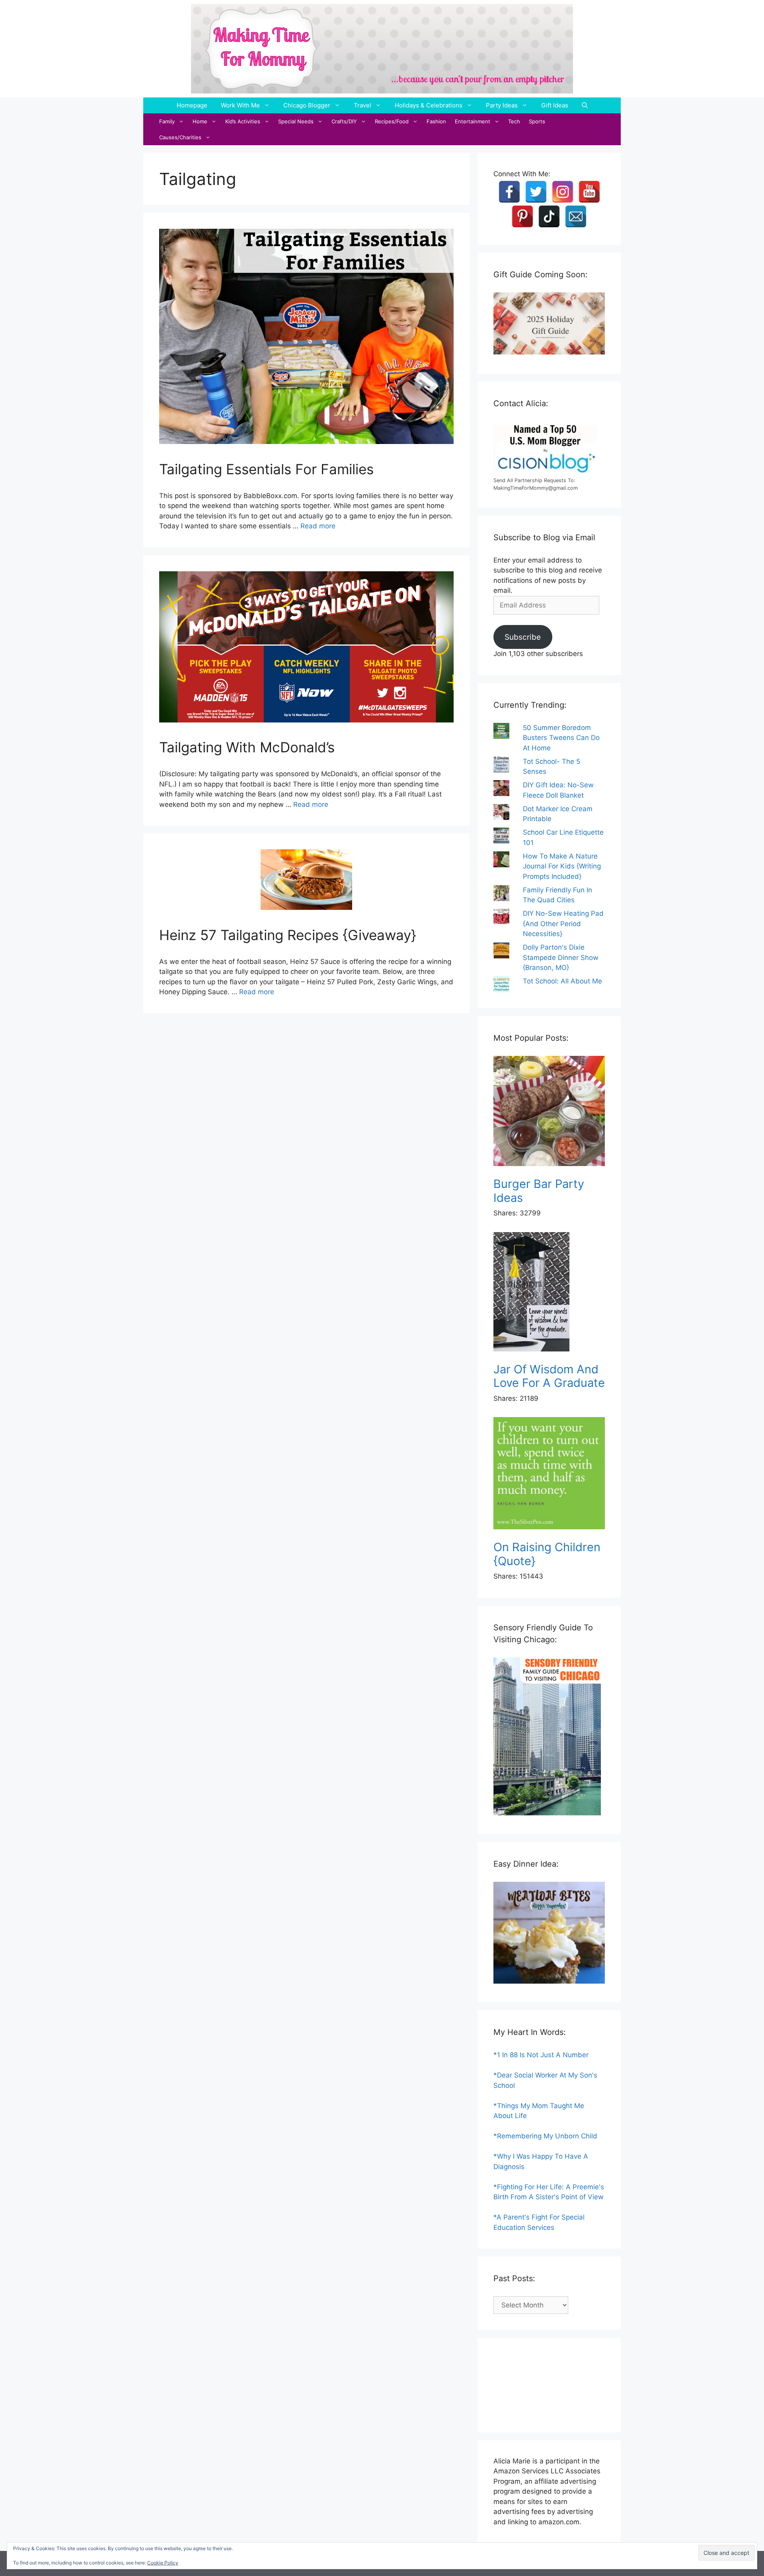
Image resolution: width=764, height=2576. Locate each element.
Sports (537, 121)
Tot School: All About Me (562, 981)
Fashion (436, 121)
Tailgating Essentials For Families (266, 469)
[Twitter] (536, 192)
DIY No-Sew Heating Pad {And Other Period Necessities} (563, 924)
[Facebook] (509, 192)
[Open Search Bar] (585, 105)
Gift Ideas (555, 105)
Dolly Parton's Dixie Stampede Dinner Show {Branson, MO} (561, 957)
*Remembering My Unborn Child (545, 2136)
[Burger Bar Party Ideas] (549, 1113)
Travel (363, 105)
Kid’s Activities (243, 121)
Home (200, 121)
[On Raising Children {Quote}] (549, 1475)
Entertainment (473, 121)
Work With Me (240, 105)
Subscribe (523, 637)
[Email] (576, 216)
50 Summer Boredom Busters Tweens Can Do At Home (561, 738)
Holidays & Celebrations (429, 105)
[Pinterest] (522, 216)
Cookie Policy (163, 2563)
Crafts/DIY (344, 121)
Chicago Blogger (307, 105)
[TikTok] (549, 216)
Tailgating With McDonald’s (247, 747)
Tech (514, 121)
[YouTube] (589, 192)
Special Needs (296, 121)
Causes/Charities (180, 137)
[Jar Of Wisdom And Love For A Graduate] (549, 1293)
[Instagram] (563, 192)
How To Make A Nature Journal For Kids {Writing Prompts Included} (562, 866)
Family (167, 121)
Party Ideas (502, 105)
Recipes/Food (392, 121)
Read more (318, 526)
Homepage (192, 105)
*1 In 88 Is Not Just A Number (541, 2055)
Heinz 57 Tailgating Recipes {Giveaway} (288, 935)
